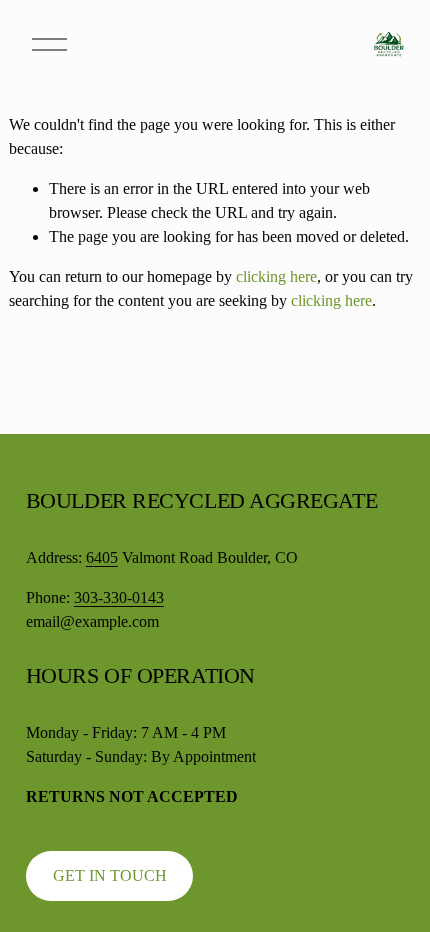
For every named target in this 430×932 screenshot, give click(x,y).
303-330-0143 (119, 597)
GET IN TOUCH (110, 875)
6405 (102, 557)
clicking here (276, 276)
